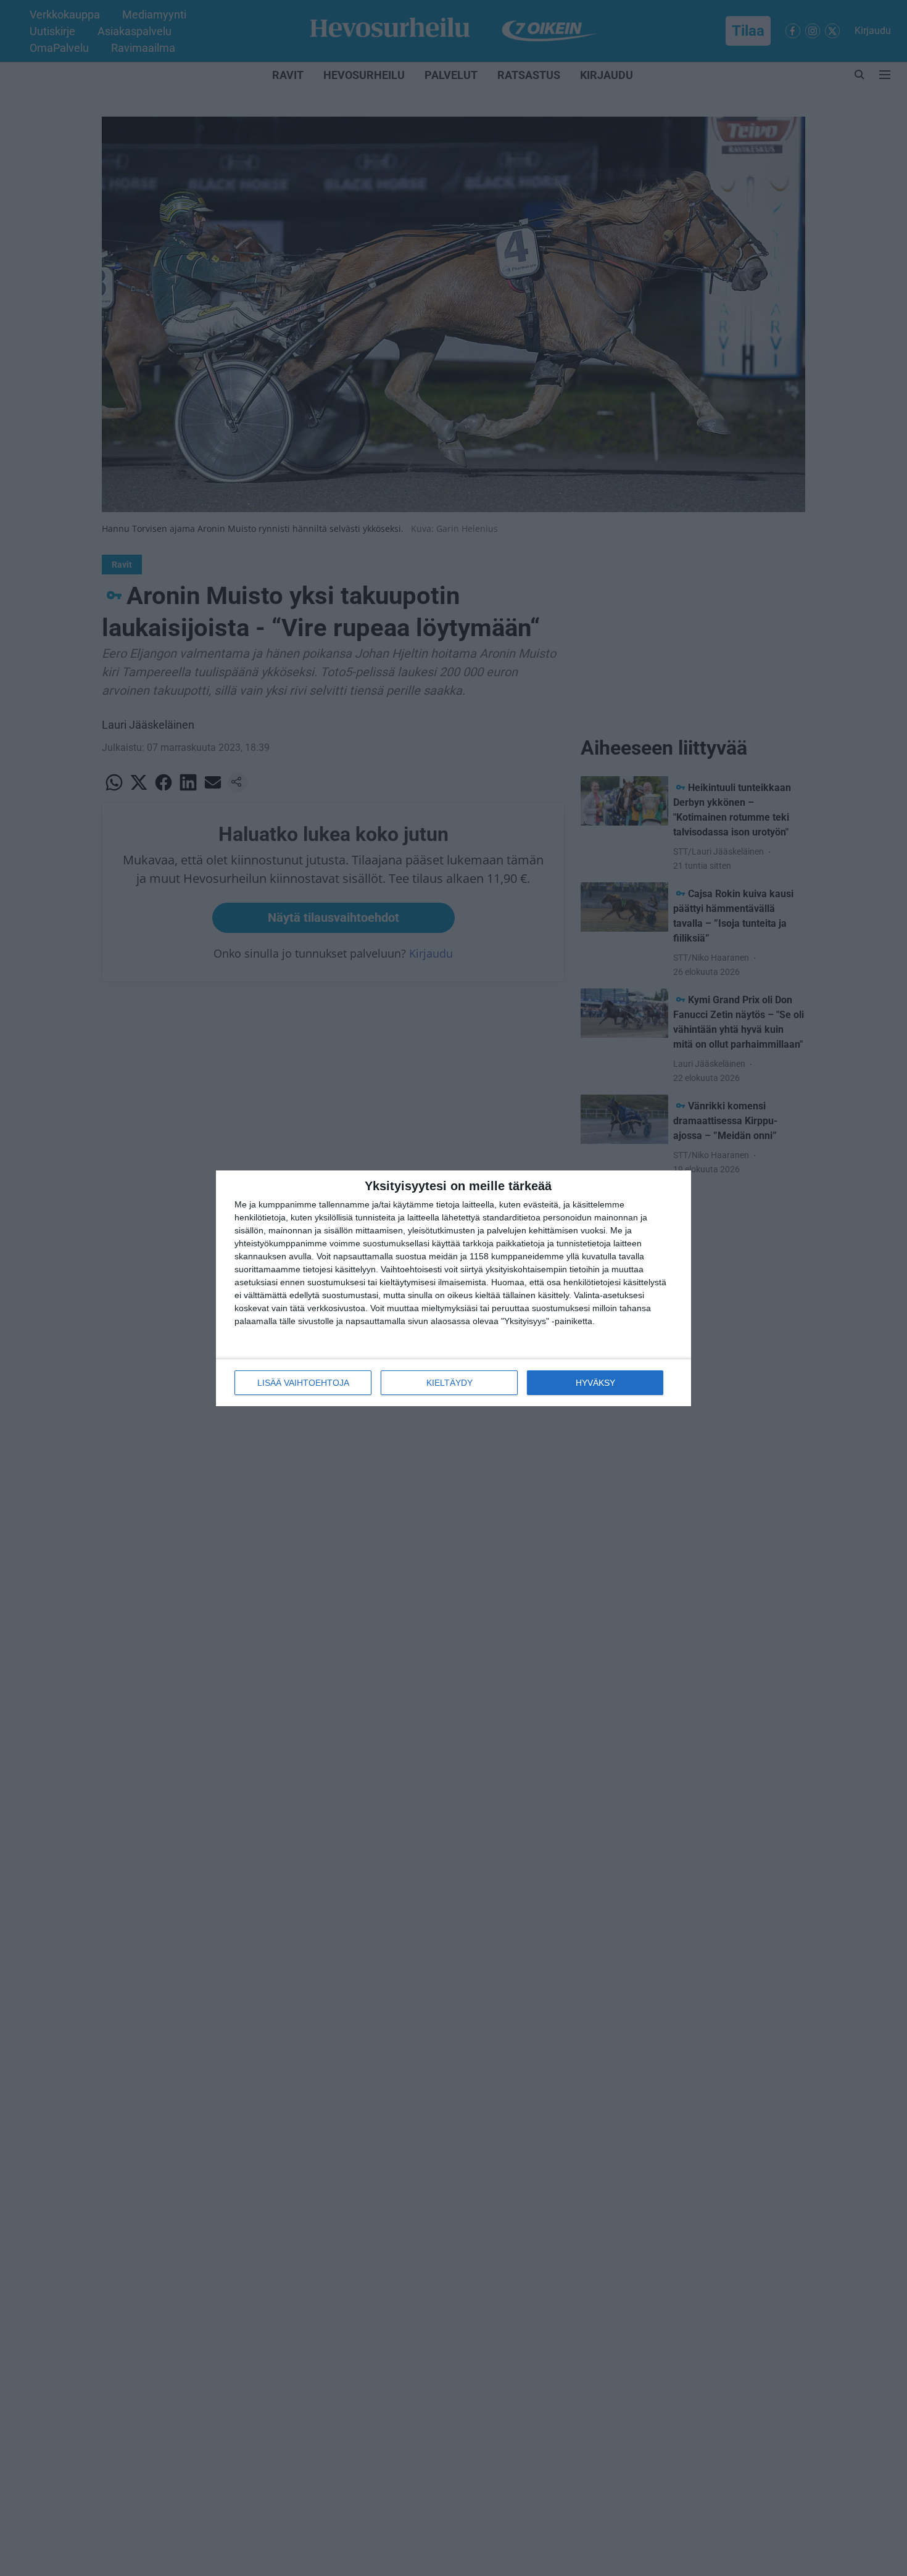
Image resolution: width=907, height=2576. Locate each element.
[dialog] (453, 1288)
